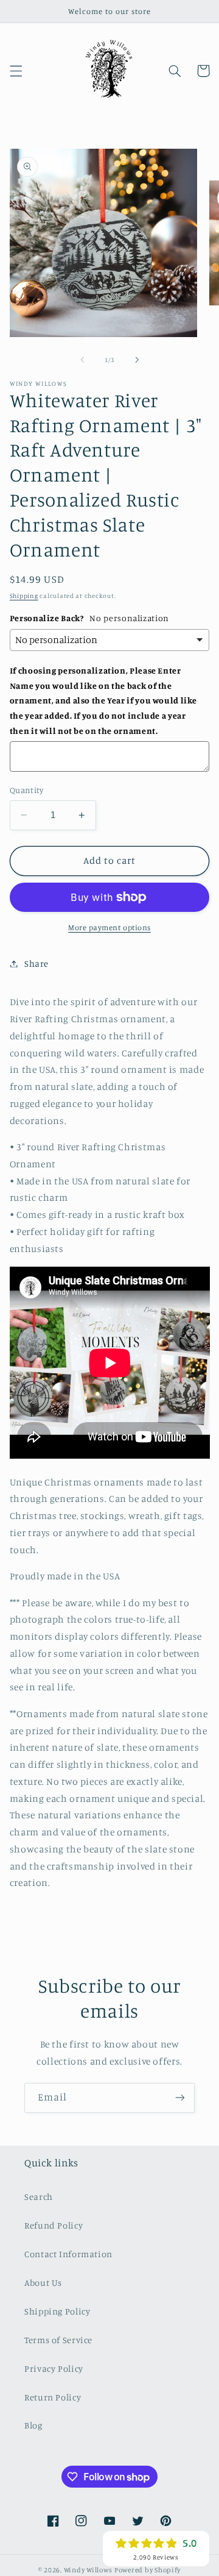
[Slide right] (137, 360)
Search (39, 2197)
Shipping (24, 596)
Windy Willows (89, 2570)
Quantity (26, 790)
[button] (16, 71)
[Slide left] (82, 360)
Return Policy (53, 2397)
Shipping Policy (57, 2311)
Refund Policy (54, 2225)
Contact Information (68, 2254)
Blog (33, 2425)
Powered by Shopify (148, 2570)
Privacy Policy (54, 2368)
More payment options (109, 927)
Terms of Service (58, 2340)
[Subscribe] (180, 2098)
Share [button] (36, 963)
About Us (43, 2282)
